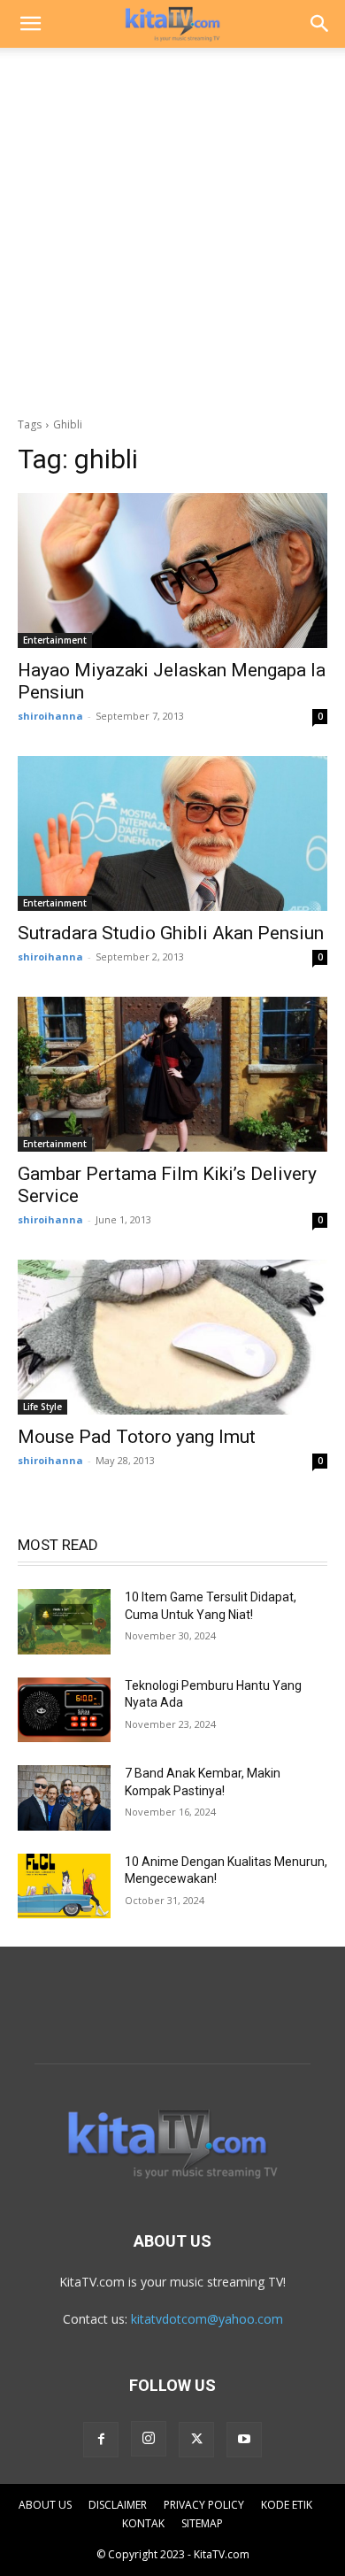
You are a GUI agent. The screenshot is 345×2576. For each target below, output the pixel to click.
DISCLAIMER (118, 2505)
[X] (196, 2440)
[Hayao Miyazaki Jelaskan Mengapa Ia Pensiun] (172, 571)
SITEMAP (202, 2523)
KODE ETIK (287, 2505)
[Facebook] (101, 2440)
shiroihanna (50, 716)
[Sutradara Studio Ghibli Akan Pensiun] (172, 833)
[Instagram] (149, 2439)
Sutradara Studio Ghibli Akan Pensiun (171, 933)
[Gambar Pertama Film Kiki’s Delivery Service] (172, 1074)
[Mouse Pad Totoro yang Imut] (172, 1337)
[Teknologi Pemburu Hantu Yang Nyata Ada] (64, 1710)
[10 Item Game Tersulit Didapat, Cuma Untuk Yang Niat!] (64, 1622)
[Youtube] (244, 2440)
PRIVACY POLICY (204, 2505)
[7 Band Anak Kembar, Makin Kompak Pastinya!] (64, 1798)
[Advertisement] (172, 228)
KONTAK (143, 2523)
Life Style (42, 1407)
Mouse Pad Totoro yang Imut (137, 1437)
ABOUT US (45, 2505)
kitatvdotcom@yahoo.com (207, 2319)
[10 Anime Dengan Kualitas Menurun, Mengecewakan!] (64, 1886)
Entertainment (55, 640)
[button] (30, 24)
